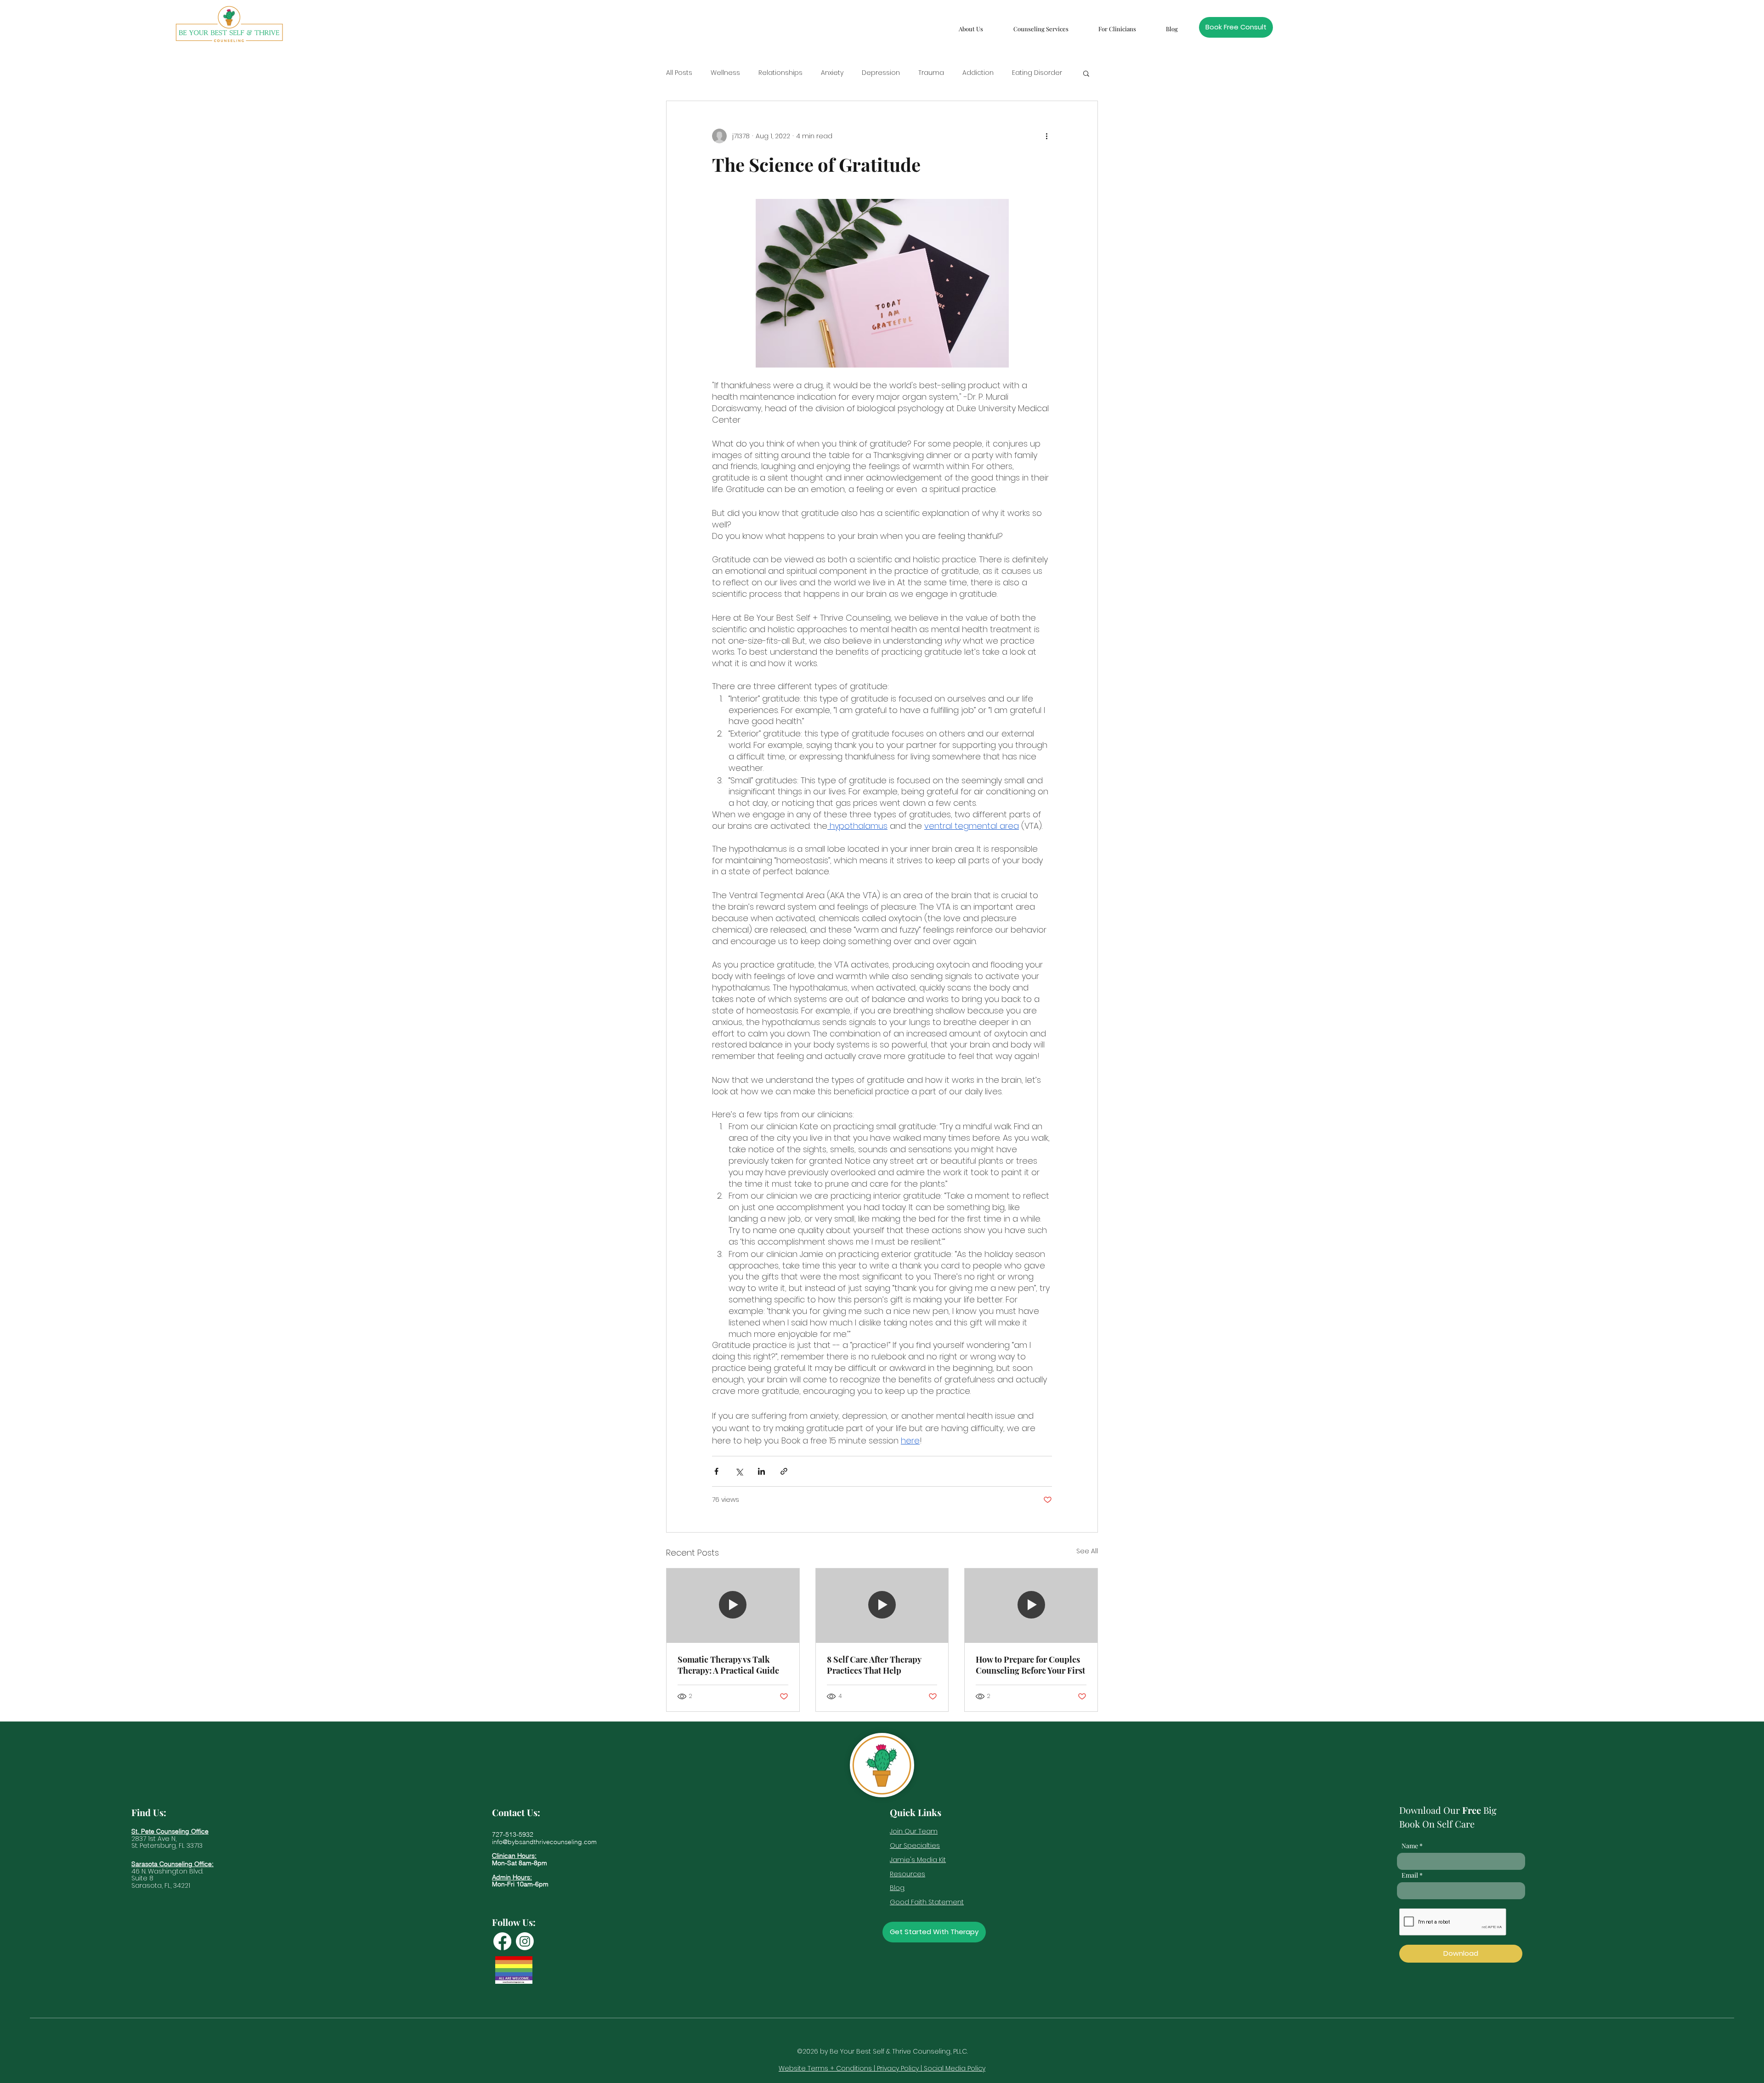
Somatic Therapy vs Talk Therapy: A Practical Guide (728, 1665)
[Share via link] (784, 1471)
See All (1087, 1551)
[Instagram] (525, 1941)
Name (1410, 1846)
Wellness (725, 73)
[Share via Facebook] (716, 1471)
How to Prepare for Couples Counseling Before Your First (1030, 1665)
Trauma (931, 73)
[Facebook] (502, 1941)
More (1020, 73)
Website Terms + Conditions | (828, 2068)
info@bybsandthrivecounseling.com (544, 1842)
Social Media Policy (955, 2068)
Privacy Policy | (900, 2068)
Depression (881, 73)
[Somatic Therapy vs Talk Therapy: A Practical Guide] (733, 1606)
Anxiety (832, 73)
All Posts (679, 73)
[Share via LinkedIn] (761, 1471)
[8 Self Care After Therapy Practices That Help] (882, 1606)
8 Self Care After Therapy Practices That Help (874, 1665)
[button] (971, 25)
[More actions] (1046, 136)
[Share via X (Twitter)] (739, 1471)
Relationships (780, 73)
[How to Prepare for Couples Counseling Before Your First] (1031, 1606)
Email (1410, 1875)
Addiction (978, 73)
